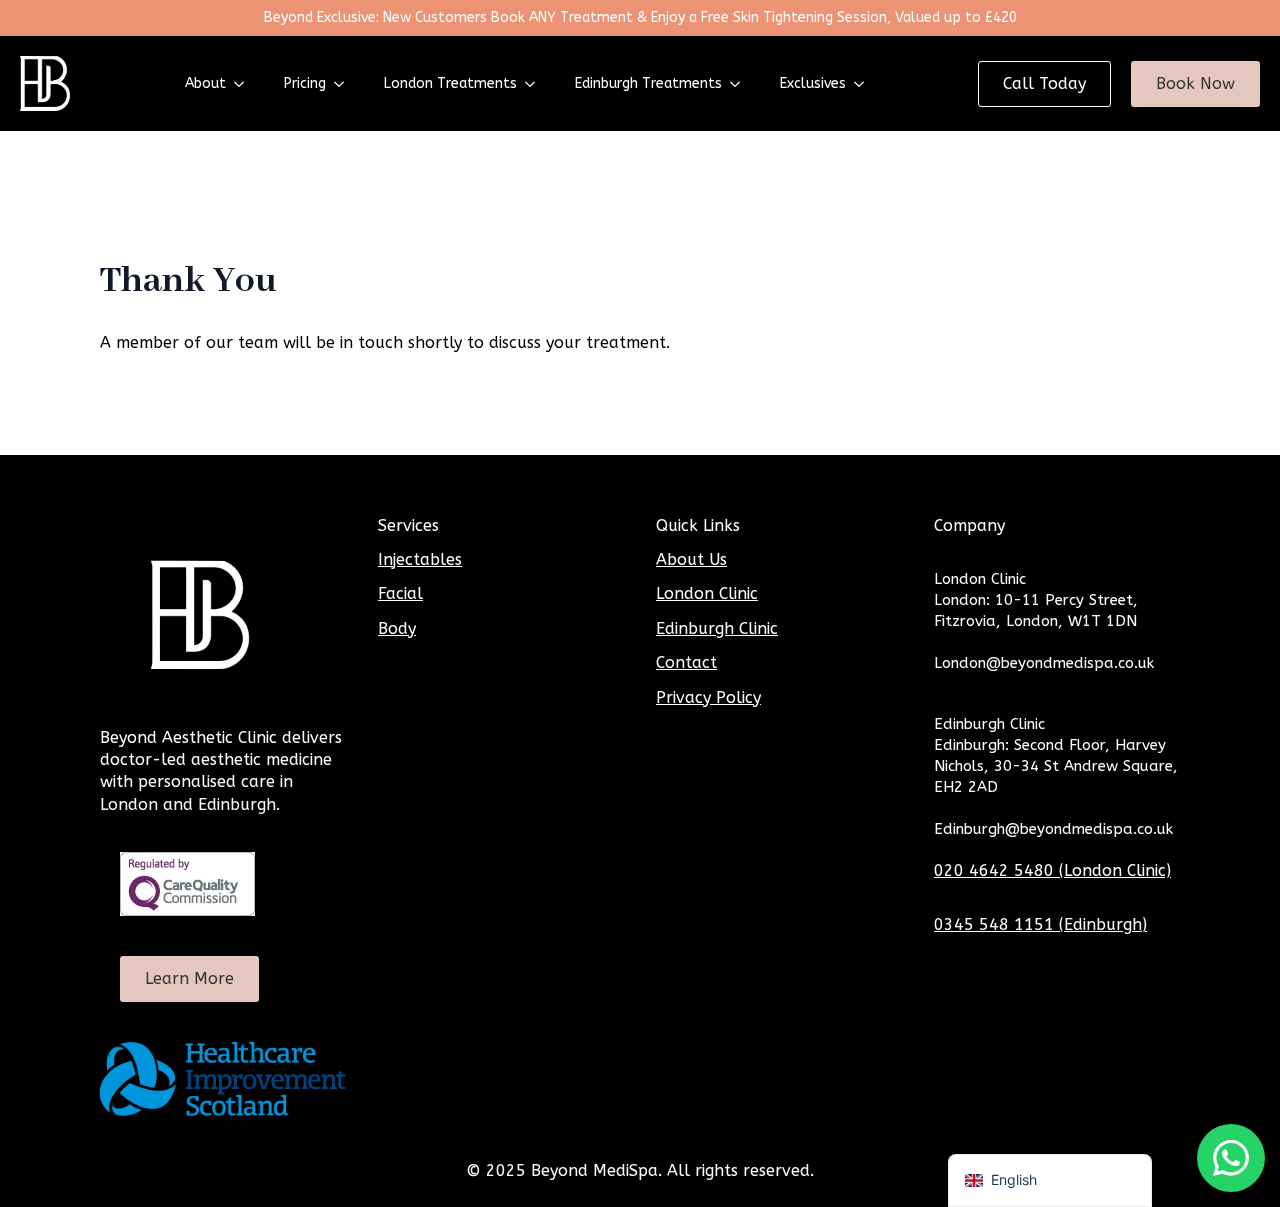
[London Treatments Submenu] (536, 84)
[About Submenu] (245, 84)
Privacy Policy (708, 697)
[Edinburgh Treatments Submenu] (741, 84)
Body (397, 628)
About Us (691, 559)
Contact (686, 662)
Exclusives (813, 83)
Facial (400, 593)
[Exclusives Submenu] (865, 84)
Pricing (305, 83)
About (205, 83)
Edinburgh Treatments (648, 83)
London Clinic (707, 593)
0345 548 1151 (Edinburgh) (1040, 924)
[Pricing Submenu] (345, 84)
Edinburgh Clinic (717, 628)
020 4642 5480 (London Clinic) (1052, 870)
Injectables (420, 559)
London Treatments (450, 83)
